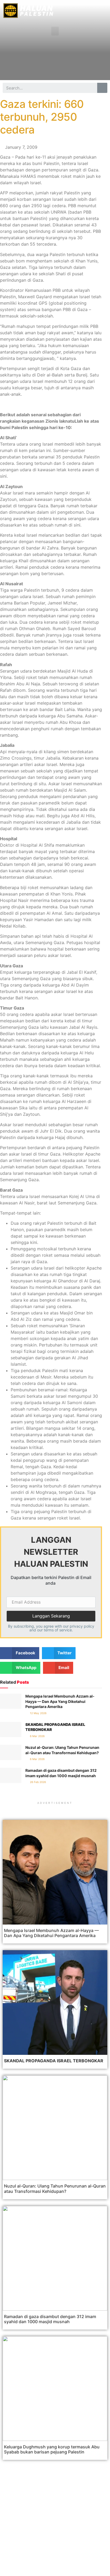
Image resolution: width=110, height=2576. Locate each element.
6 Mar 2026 (37, 1736)
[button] (55, 31)
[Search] (102, 88)
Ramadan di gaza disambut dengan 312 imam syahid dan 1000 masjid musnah (50, 2319)
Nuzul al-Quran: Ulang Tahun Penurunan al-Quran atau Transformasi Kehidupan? (55, 2188)
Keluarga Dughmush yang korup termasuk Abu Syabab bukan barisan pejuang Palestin (52, 2449)
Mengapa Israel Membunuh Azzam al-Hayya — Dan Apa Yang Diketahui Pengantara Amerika (60, 1701)
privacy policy (82, 1626)
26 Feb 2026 (38, 1782)
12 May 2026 (38, 1713)
